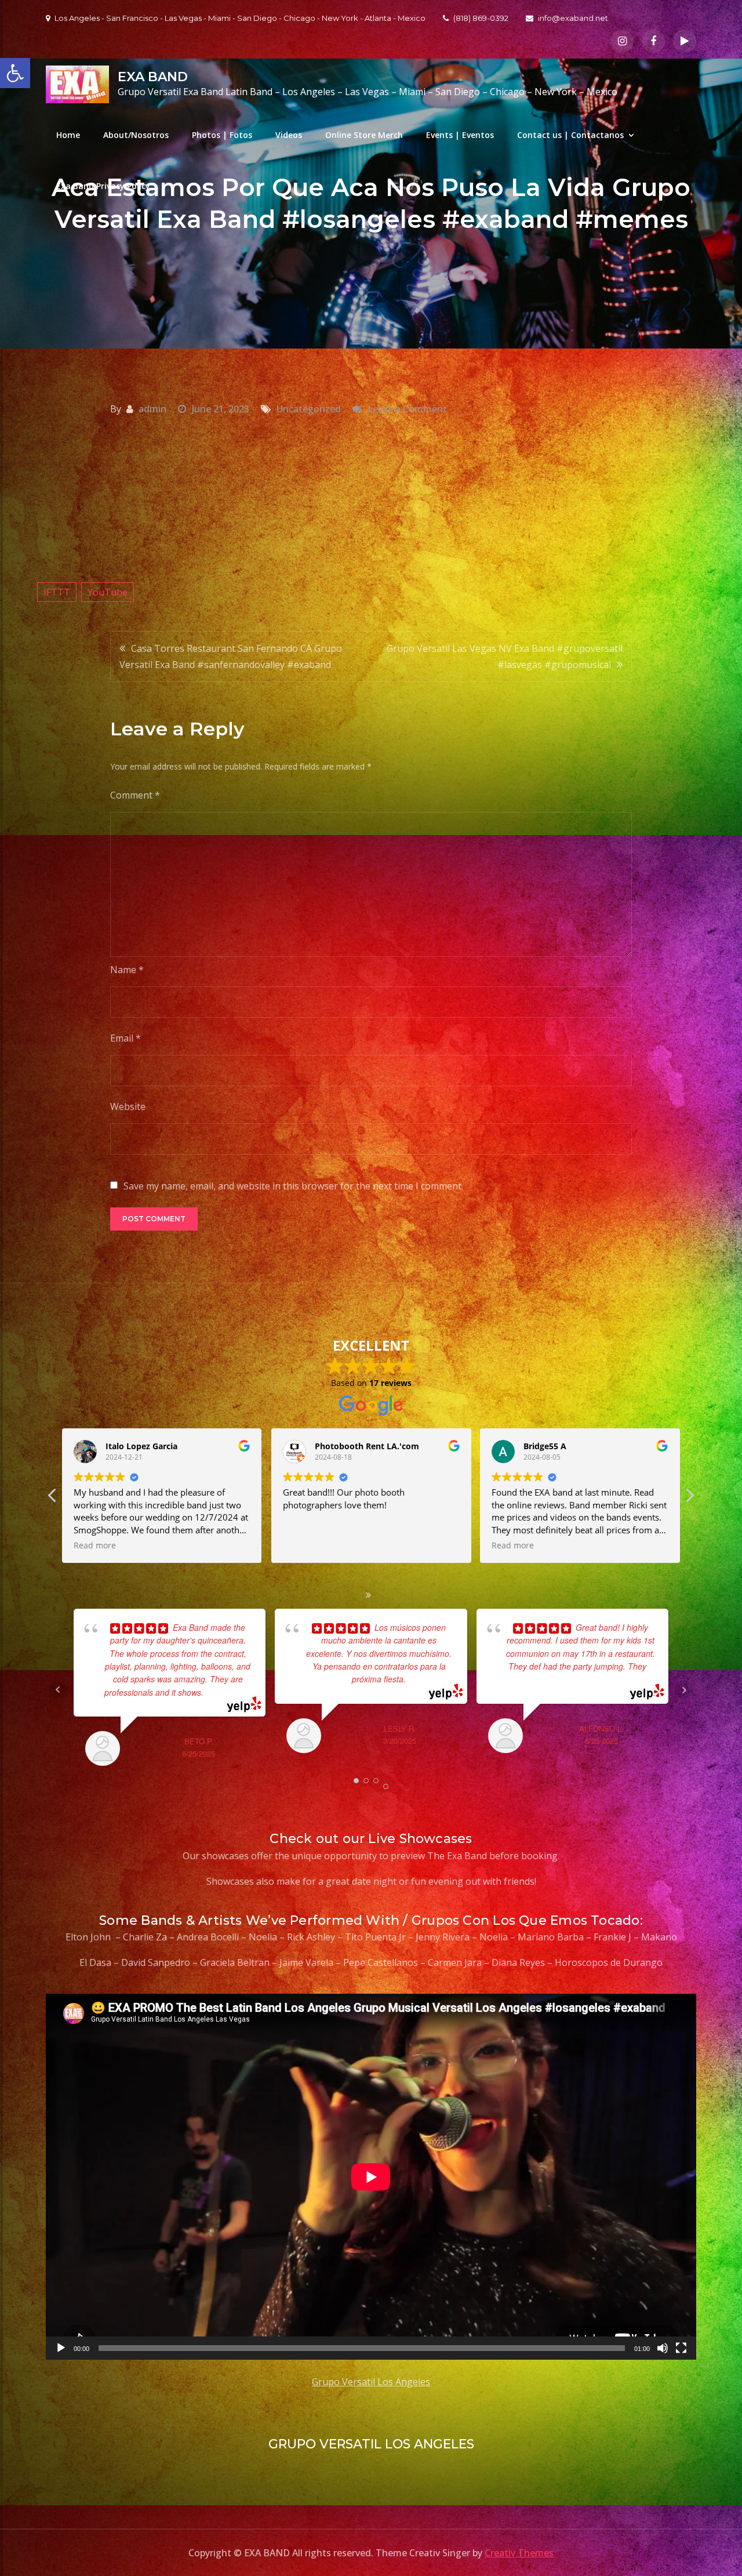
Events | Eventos (460, 135)
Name (127, 970)
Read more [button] (304, 1545)
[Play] (61, 2348)
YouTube (108, 592)
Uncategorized (309, 409)
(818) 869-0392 (481, 18)
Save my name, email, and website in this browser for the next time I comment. (293, 1186)
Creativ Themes (519, 2553)
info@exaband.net (573, 18)
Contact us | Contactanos (570, 135)
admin (152, 409)
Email (126, 1038)
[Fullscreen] (681, 2348)
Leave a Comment (407, 409)
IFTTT (57, 592)
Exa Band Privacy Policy (103, 186)
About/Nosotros (136, 135)
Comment (135, 795)
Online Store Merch (364, 135)
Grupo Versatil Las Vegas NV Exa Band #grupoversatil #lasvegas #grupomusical (505, 656)
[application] (371, 2177)
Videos (289, 135)
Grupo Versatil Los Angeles (371, 2382)
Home (68, 135)
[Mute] (663, 2348)
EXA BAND (153, 77)
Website (128, 1106)
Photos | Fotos (222, 135)
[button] (689, 1499)
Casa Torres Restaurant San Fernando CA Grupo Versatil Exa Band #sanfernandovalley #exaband (231, 656)
